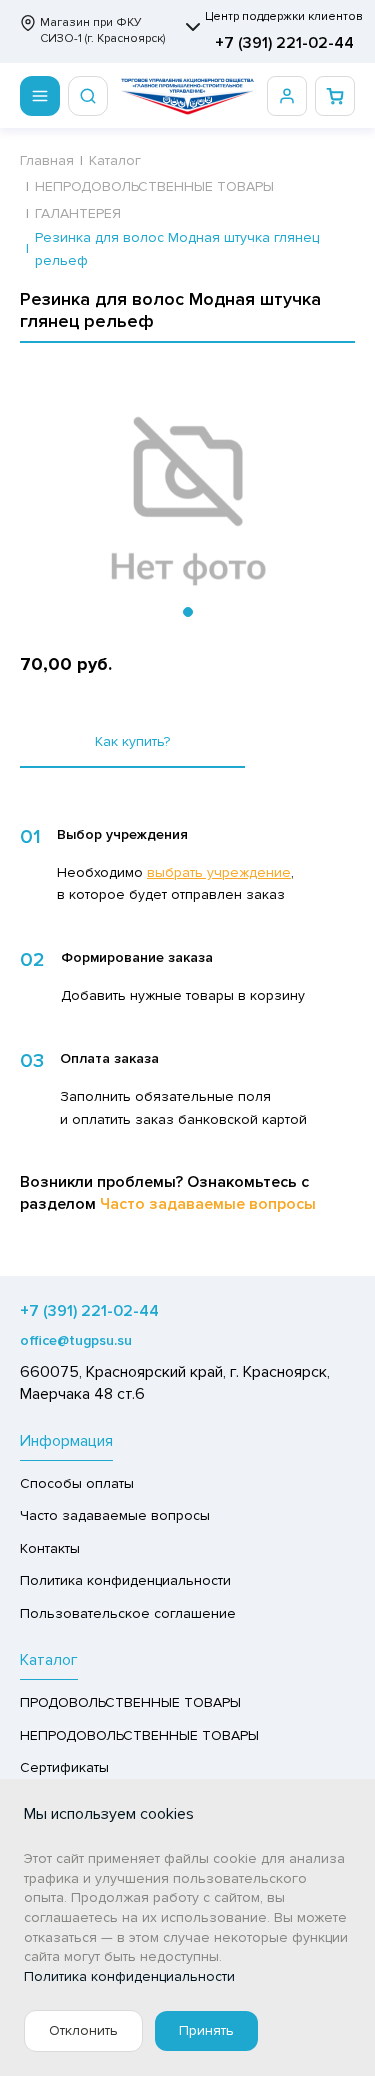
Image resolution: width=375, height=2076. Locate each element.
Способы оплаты (77, 1483)
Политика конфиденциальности (125, 1580)
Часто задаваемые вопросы (208, 1204)
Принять (206, 2030)
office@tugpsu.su (76, 1340)
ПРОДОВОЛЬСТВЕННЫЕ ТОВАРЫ (130, 1702)
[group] (187, 502)
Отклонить (83, 2030)
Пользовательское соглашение (128, 1613)
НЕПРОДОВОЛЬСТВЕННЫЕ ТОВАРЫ (139, 1735)
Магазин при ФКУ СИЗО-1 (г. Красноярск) (102, 30)
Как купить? (132, 741)
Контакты (50, 1548)
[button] (188, 612)
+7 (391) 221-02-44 (284, 43)
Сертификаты (64, 1767)
